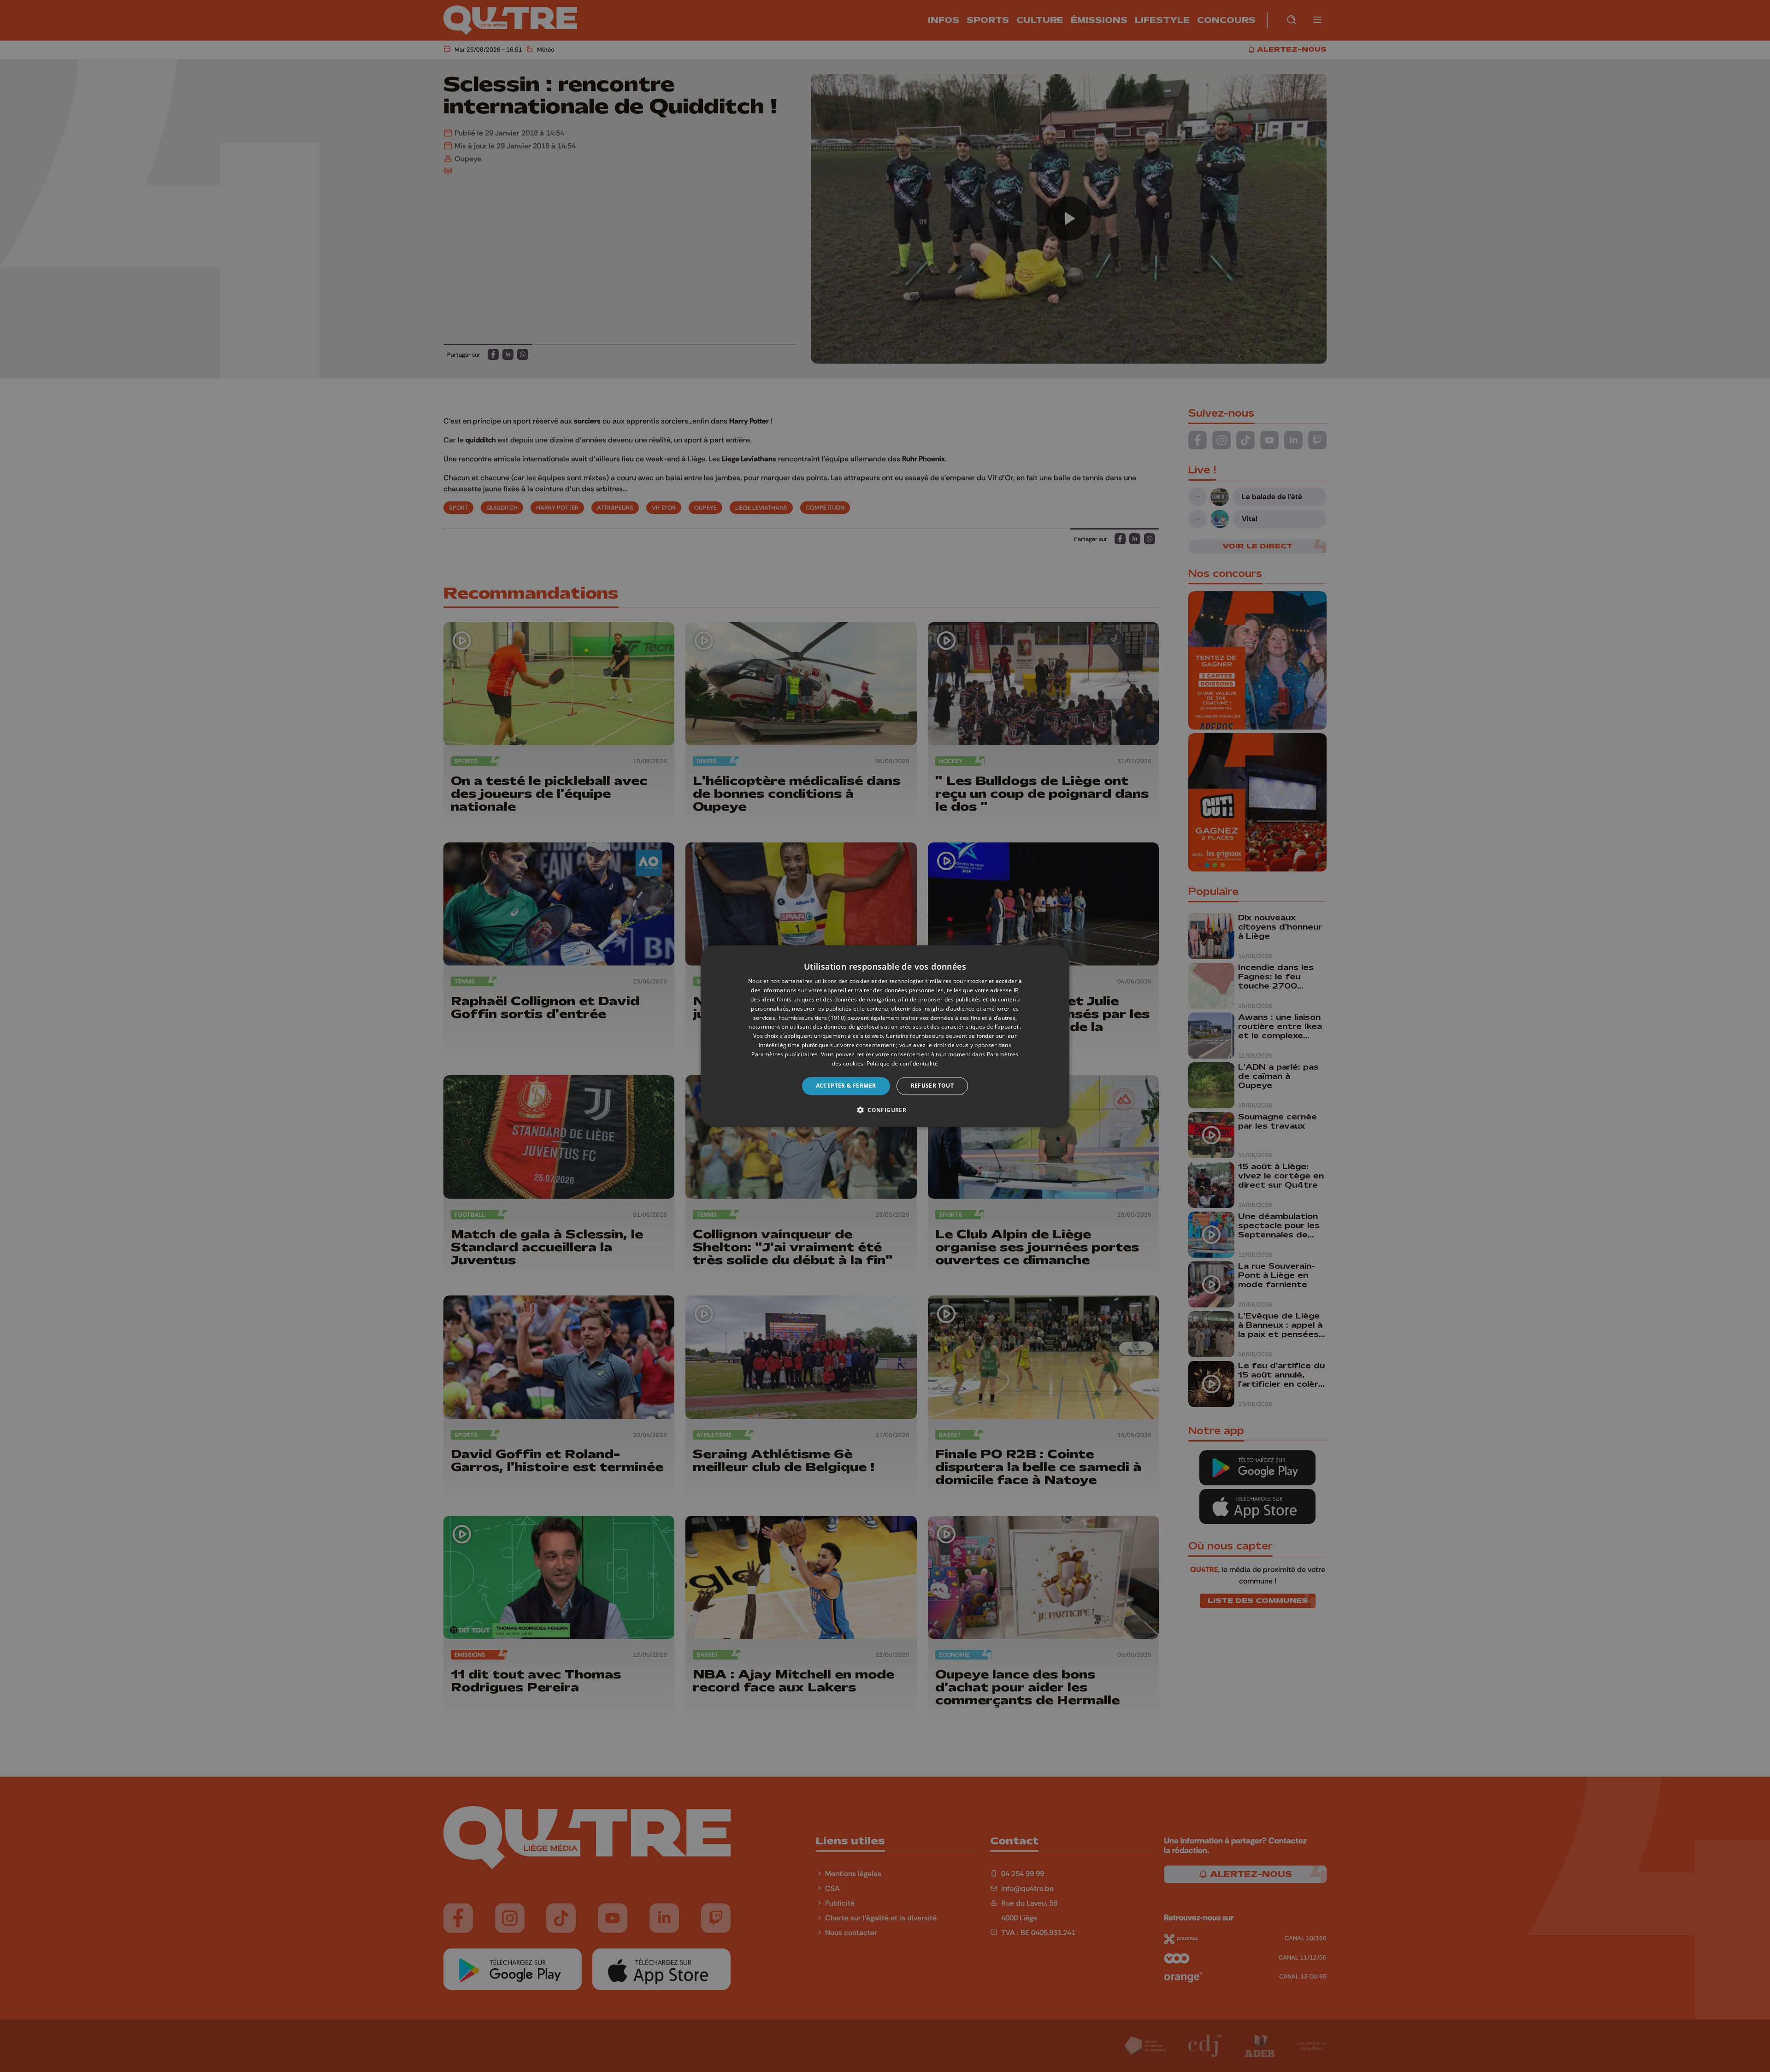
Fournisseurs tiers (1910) (812, 1018)
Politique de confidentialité (902, 1063)
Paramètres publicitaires (785, 1054)
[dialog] (885, 1036)
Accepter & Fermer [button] (846, 1086)
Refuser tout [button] (932, 1086)
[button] (885, 1110)
